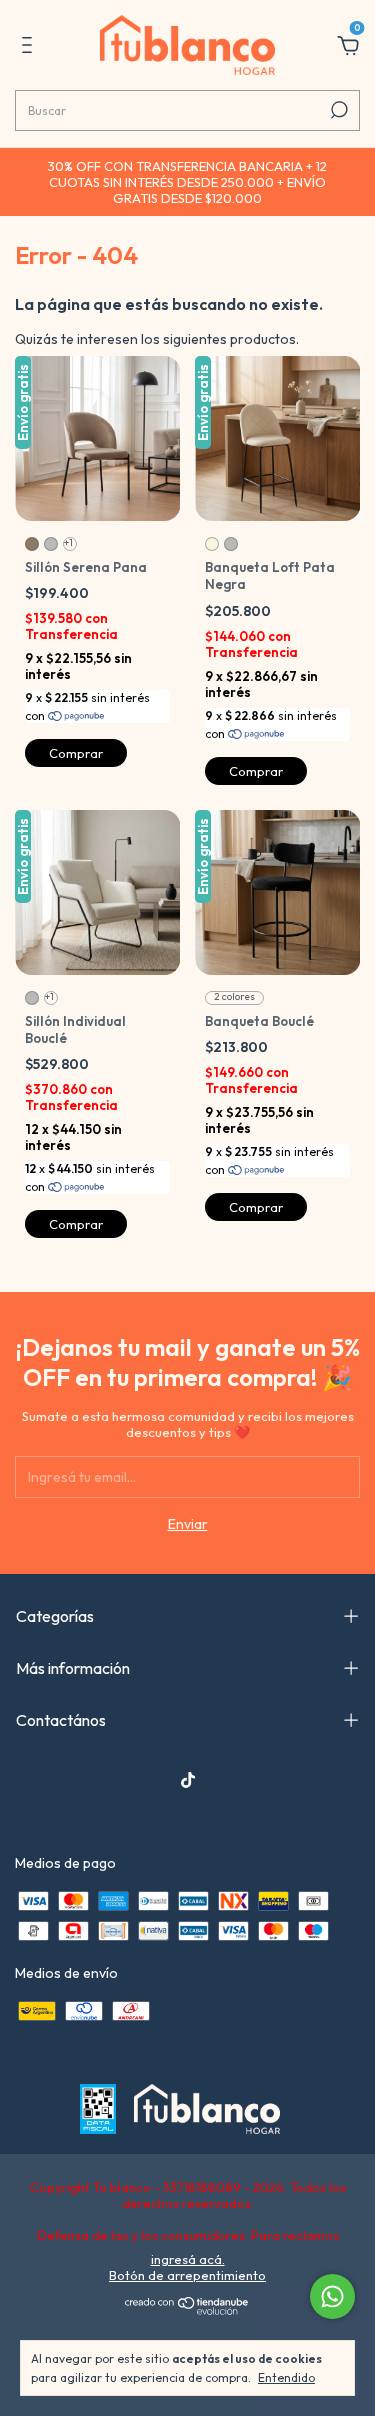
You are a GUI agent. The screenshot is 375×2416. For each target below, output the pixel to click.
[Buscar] (337, 110)
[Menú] (30, 48)
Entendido (286, 2377)
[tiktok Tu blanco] (188, 1780)
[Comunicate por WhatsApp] (332, 2296)
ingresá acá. (188, 2259)
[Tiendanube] (187, 2310)
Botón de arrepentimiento (187, 2275)
